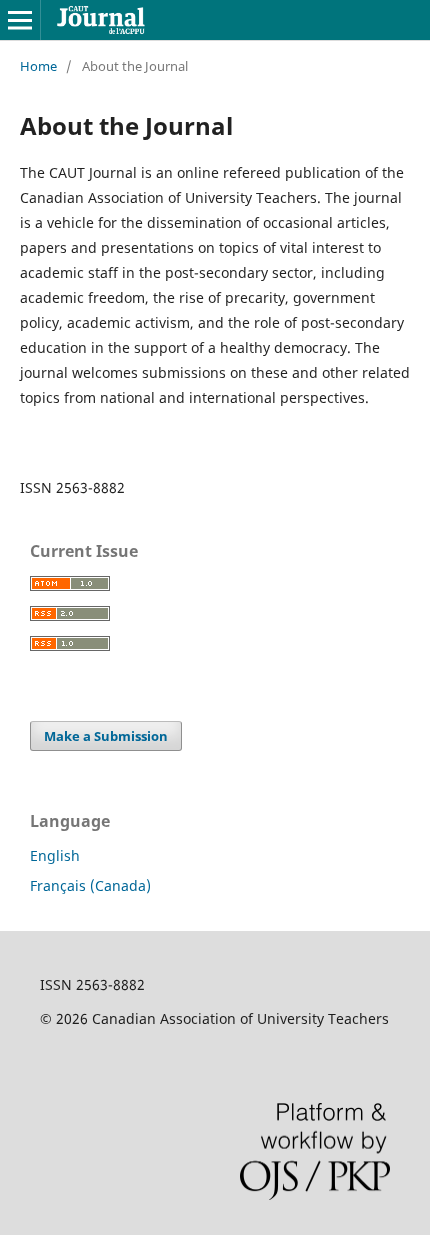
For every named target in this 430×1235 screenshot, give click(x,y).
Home (38, 66)
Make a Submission (106, 736)
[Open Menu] (20, 20)
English (55, 855)
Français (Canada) (90, 885)
